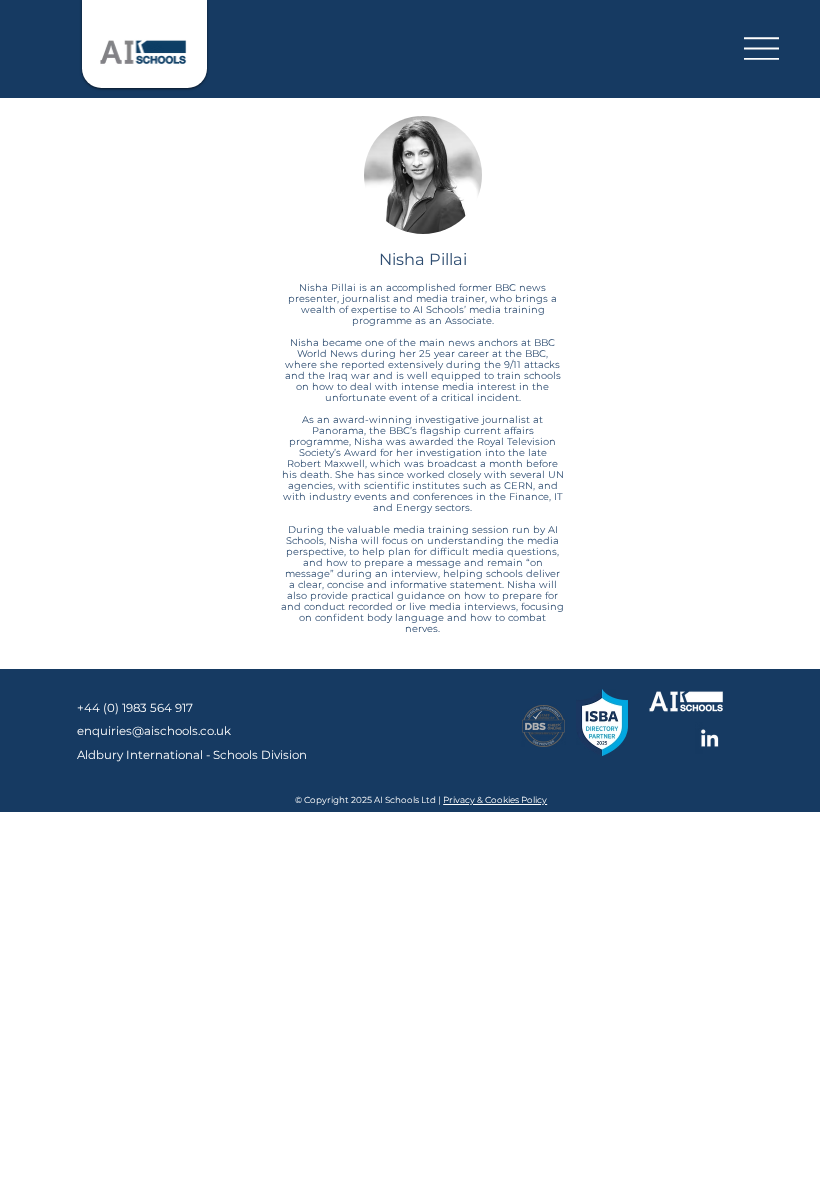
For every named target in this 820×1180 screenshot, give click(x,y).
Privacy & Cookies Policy (495, 800)
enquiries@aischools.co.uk (154, 731)
